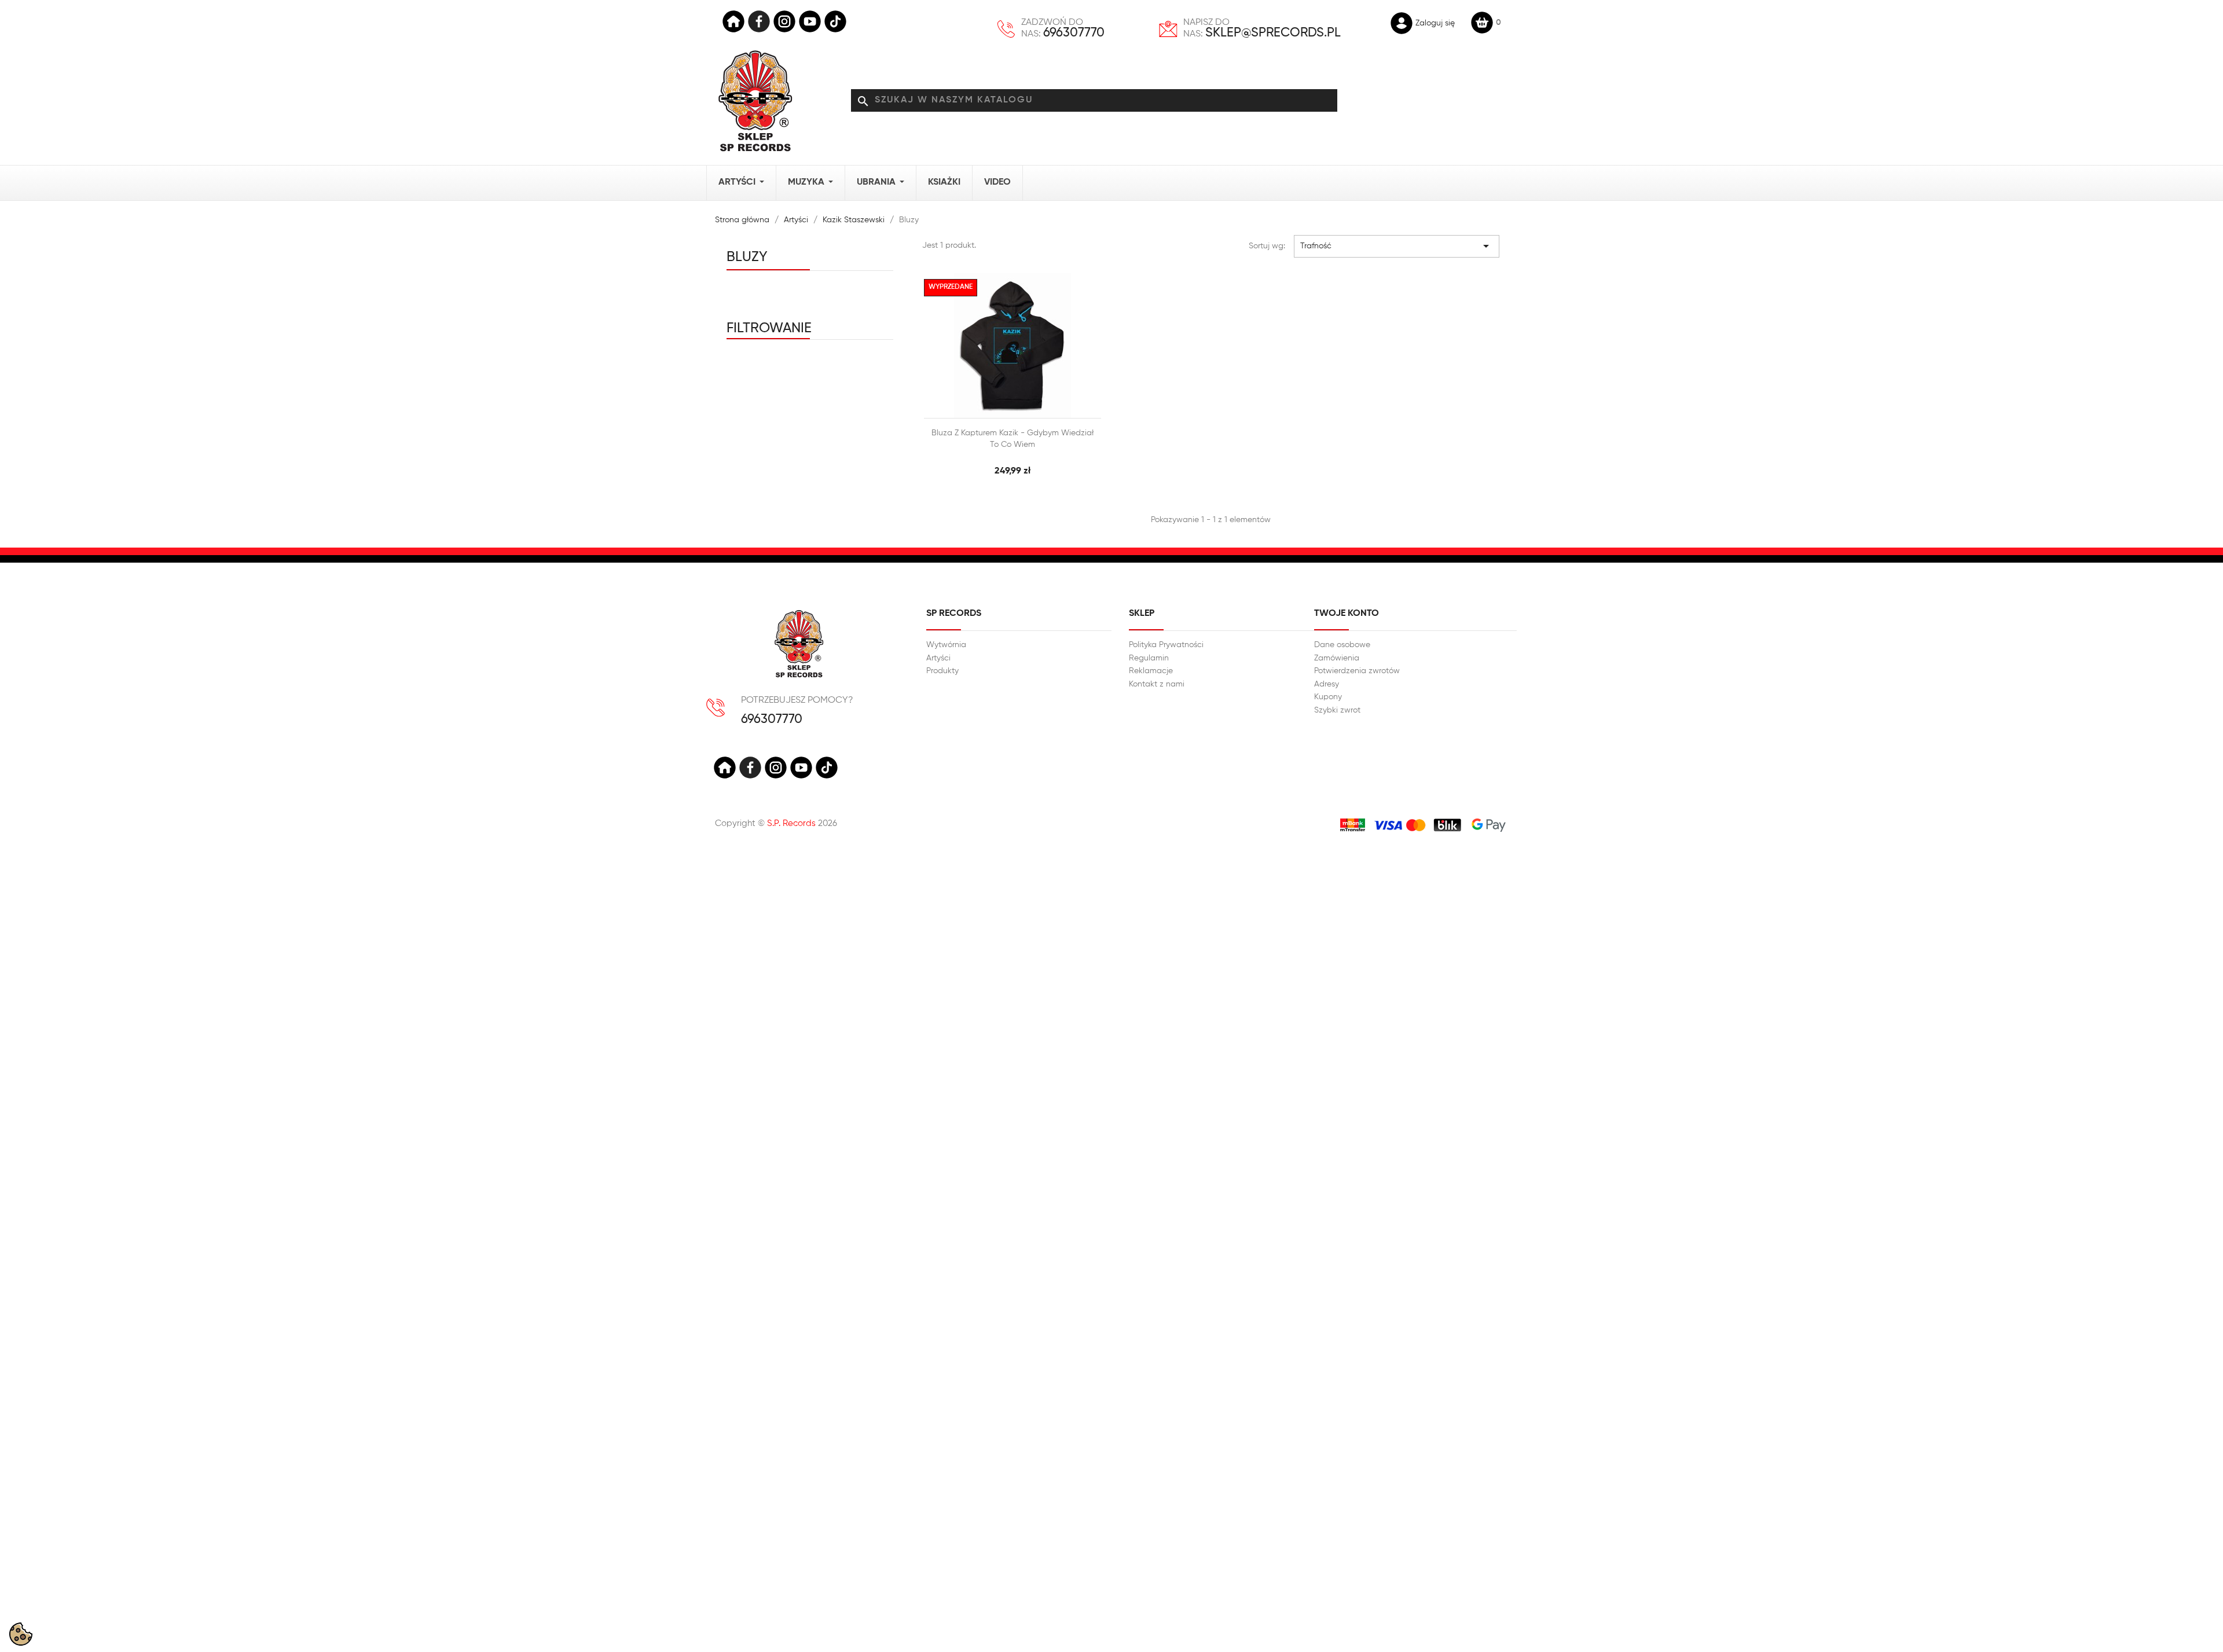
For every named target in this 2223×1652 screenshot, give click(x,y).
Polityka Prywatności (1166, 645)
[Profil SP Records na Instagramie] (784, 21)
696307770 (1074, 33)
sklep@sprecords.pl (1273, 33)
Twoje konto (1347, 614)
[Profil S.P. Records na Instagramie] (776, 768)
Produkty (942, 671)
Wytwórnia (946, 645)
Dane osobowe (1342, 645)
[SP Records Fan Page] (759, 21)
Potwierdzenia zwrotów (1357, 671)
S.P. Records (791, 823)
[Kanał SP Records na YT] (810, 21)
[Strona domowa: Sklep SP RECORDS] (755, 101)
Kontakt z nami (1157, 684)
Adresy (1327, 684)
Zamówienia (1337, 658)
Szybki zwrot (1337, 710)
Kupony (1328, 697)
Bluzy (747, 257)
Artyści (938, 658)
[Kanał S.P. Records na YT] (801, 768)
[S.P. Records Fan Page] (750, 768)
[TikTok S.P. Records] (827, 768)
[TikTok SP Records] (835, 21)
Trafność (1397, 246)
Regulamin (1149, 658)
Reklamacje (1151, 671)
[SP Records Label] (733, 21)
